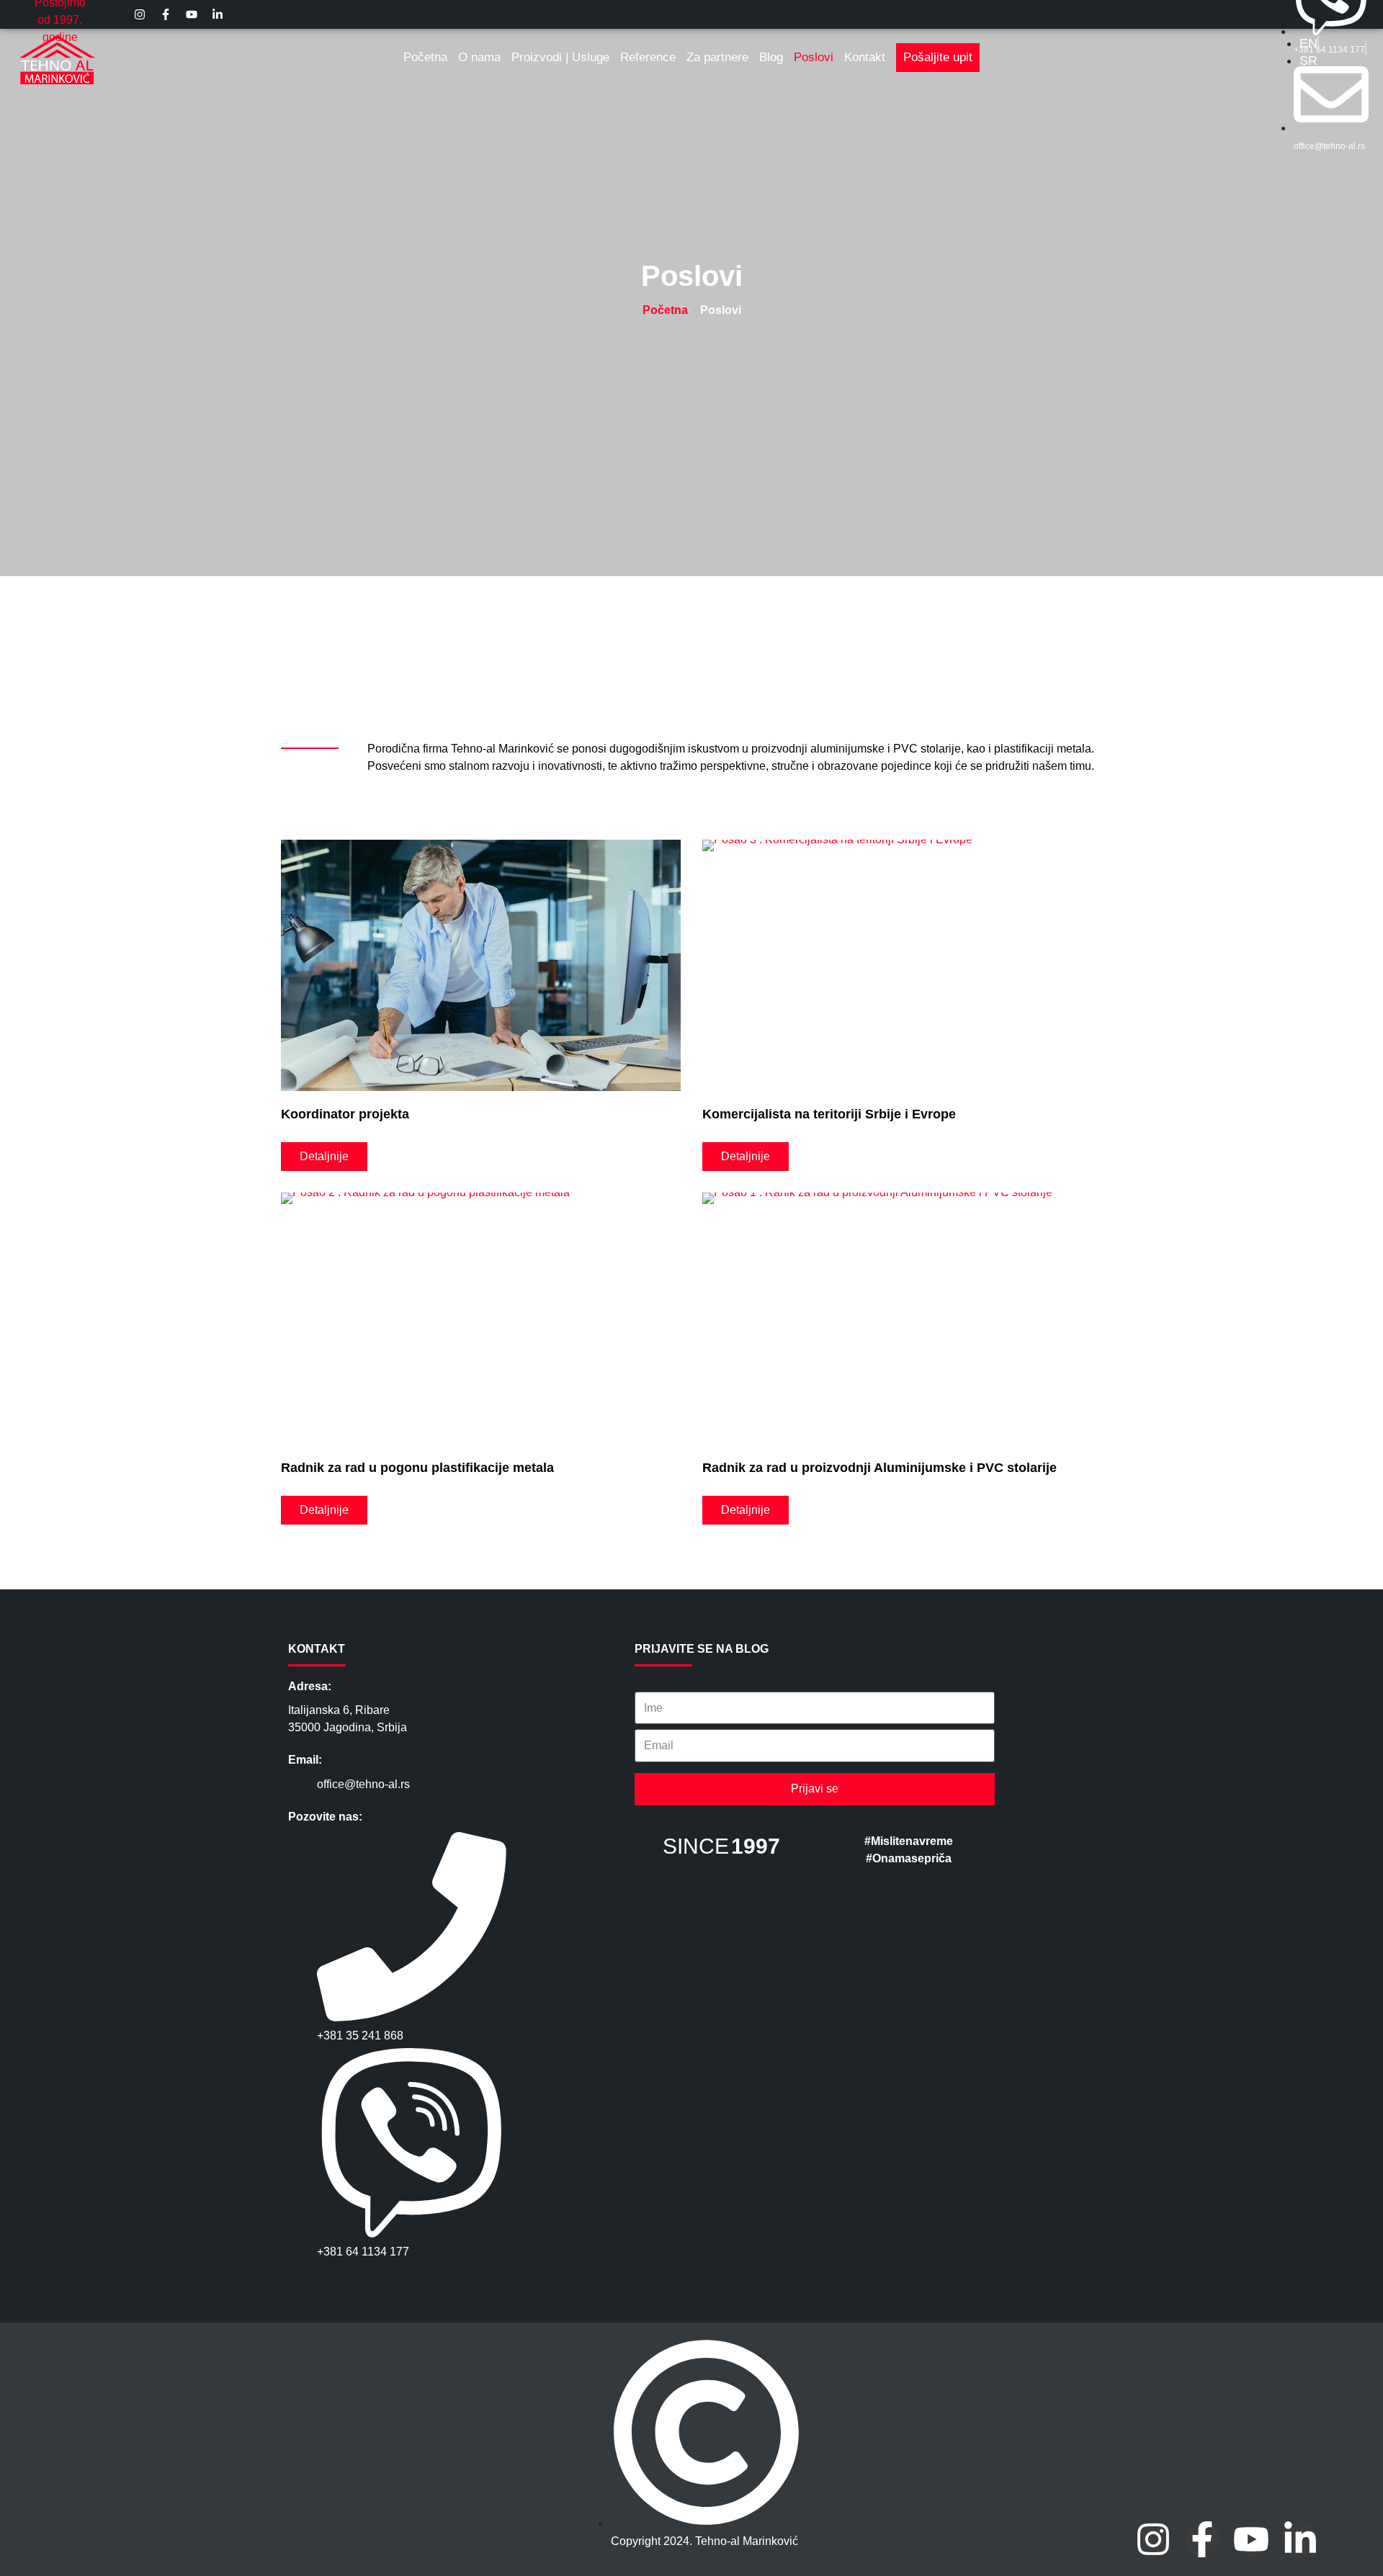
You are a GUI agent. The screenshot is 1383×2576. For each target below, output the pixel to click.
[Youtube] (1251, 2539)
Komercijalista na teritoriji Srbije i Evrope (829, 1114)
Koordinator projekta (345, 1114)
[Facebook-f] (1202, 2539)
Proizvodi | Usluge (560, 57)
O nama (479, 57)
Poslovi (814, 57)
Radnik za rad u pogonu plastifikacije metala (417, 1468)
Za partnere (717, 57)
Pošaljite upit (938, 57)
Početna (425, 57)
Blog (771, 57)
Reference (648, 57)
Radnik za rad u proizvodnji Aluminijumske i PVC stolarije (880, 1468)
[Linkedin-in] (1300, 2539)
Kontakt (865, 57)
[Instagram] (1153, 2539)
